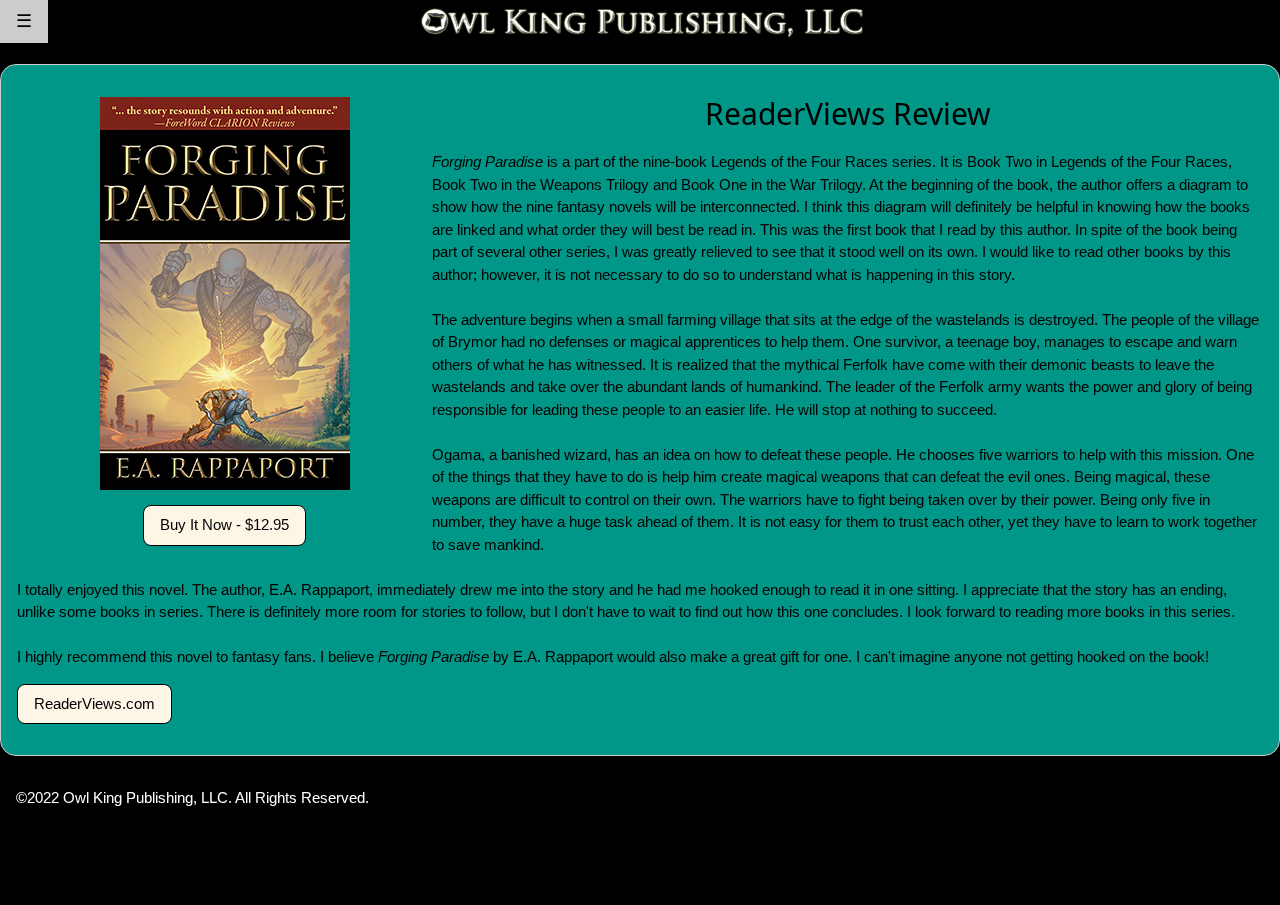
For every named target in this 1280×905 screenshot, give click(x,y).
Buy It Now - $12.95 (224, 524)
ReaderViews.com (94, 703)
